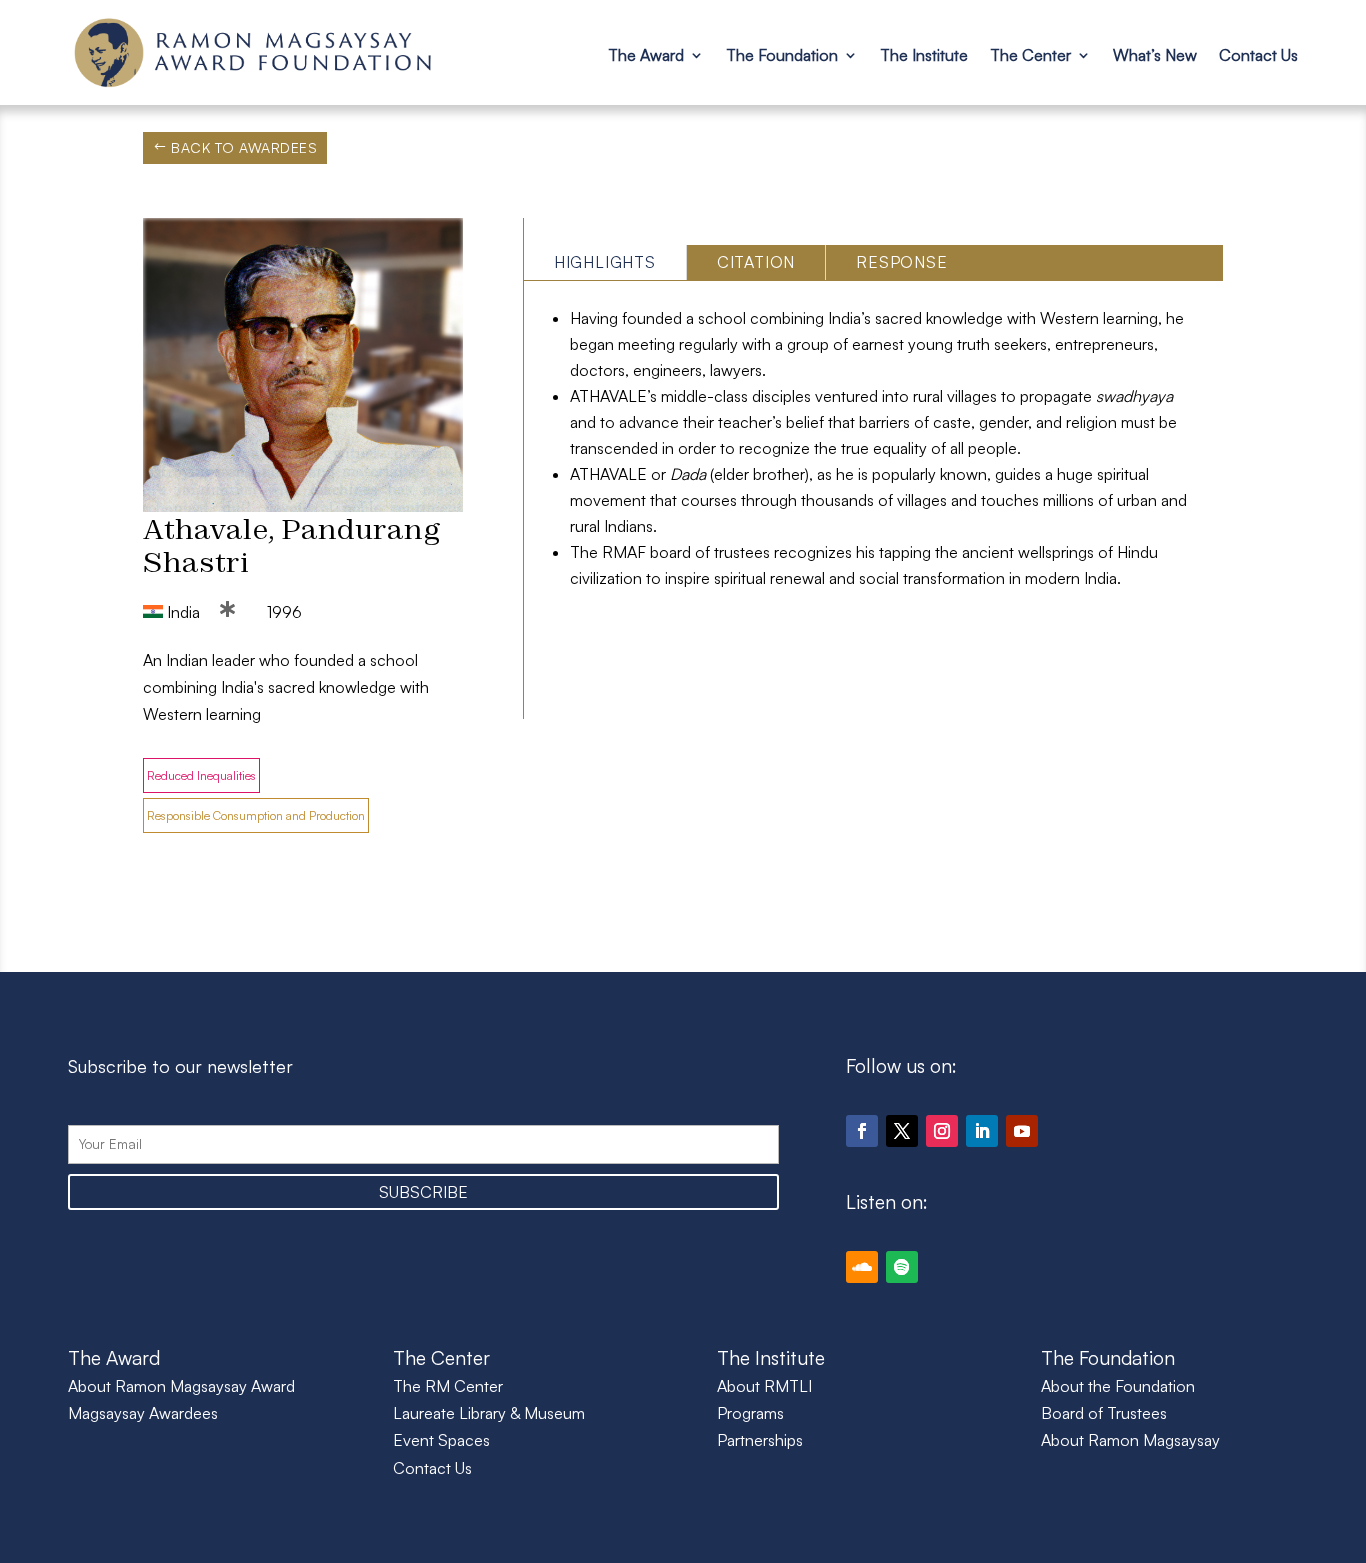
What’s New (1155, 55)
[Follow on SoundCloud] (862, 1267)
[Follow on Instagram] (942, 1131)
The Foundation (782, 55)
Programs (750, 1413)
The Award (646, 55)
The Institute (924, 55)
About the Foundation (1118, 1386)
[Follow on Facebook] (862, 1131)
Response (901, 262)
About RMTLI (764, 1386)
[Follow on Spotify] (902, 1267)
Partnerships (760, 1440)
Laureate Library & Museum (489, 1413)
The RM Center (448, 1386)
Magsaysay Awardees (143, 1413)
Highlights (605, 262)
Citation (756, 262)
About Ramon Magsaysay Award (181, 1386)
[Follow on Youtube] (1022, 1131)
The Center (1030, 55)
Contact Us (1258, 55)
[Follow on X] (902, 1131)
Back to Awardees (244, 147)
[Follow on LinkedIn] (982, 1131)
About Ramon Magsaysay (1130, 1440)
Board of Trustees (1104, 1413)
